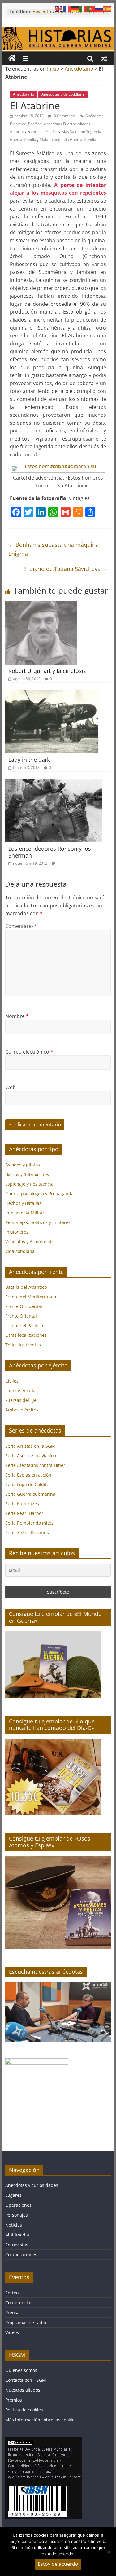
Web (11, 1087)
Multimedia (17, 2235)
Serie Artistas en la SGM (30, 1446)
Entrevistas (17, 2245)
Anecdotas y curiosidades (32, 2185)
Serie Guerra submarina (30, 1494)
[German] (75, 8)
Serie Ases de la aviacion (31, 1456)
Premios (14, 2400)
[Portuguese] (91, 8)
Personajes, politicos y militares (38, 1222)
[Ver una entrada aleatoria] (104, 59)
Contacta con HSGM (26, 2380)
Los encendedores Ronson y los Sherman (50, 852)
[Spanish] (107, 8)
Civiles (12, 1381)
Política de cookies (24, 2410)
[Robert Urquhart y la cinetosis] (41, 605)
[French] (67, 8)
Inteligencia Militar (25, 1213)
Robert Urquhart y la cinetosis (47, 671)
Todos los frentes (23, 1345)
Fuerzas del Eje (21, 1400)
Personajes (17, 2215)
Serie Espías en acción (28, 1475)
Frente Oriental (21, 1316)
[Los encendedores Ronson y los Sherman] (54, 783)
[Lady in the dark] (52, 694)
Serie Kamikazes (22, 1504)
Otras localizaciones (26, 1335)
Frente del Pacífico (43, 132)
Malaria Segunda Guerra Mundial (68, 140)
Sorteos (13, 2293)
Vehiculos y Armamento (30, 1242)
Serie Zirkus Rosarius (27, 1532)
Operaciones (18, 2205)
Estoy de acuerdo (58, 2564)
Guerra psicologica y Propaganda (39, 1194)
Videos (12, 2332)
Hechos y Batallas (23, 1203)
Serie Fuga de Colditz (27, 1484)
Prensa (12, 2313)
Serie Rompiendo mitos (29, 1523)
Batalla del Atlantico (26, 1287)
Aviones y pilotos (23, 1165)
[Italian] (83, 8)
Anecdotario (79, 69)
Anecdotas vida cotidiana (63, 94)
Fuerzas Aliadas (21, 1391)
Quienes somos (21, 2370)
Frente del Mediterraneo (31, 1297)
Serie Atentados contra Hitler (35, 1465)
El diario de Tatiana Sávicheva (65, 569)
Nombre (17, 1016)
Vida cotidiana (20, 1251)
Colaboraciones (21, 2255)
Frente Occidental (24, 1306)
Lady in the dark (29, 760)
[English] (59, 8)
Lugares (13, 2195)
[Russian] (99, 8)
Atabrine (17, 132)
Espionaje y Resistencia (29, 1184)
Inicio (53, 69)
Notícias (14, 2225)
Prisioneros (17, 1232)
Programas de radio (26, 2322)
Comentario (21, 926)
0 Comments (64, 116)
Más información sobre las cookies (41, 2420)
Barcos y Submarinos (27, 1174)
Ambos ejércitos (22, 1410)
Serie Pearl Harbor (24, 1513)
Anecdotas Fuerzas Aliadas (67, 124)
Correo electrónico (29, 1052)
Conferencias (19, 2303)
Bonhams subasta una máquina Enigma (54, 549)
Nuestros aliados (23, 2390)
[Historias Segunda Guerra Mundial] (58, 30)
